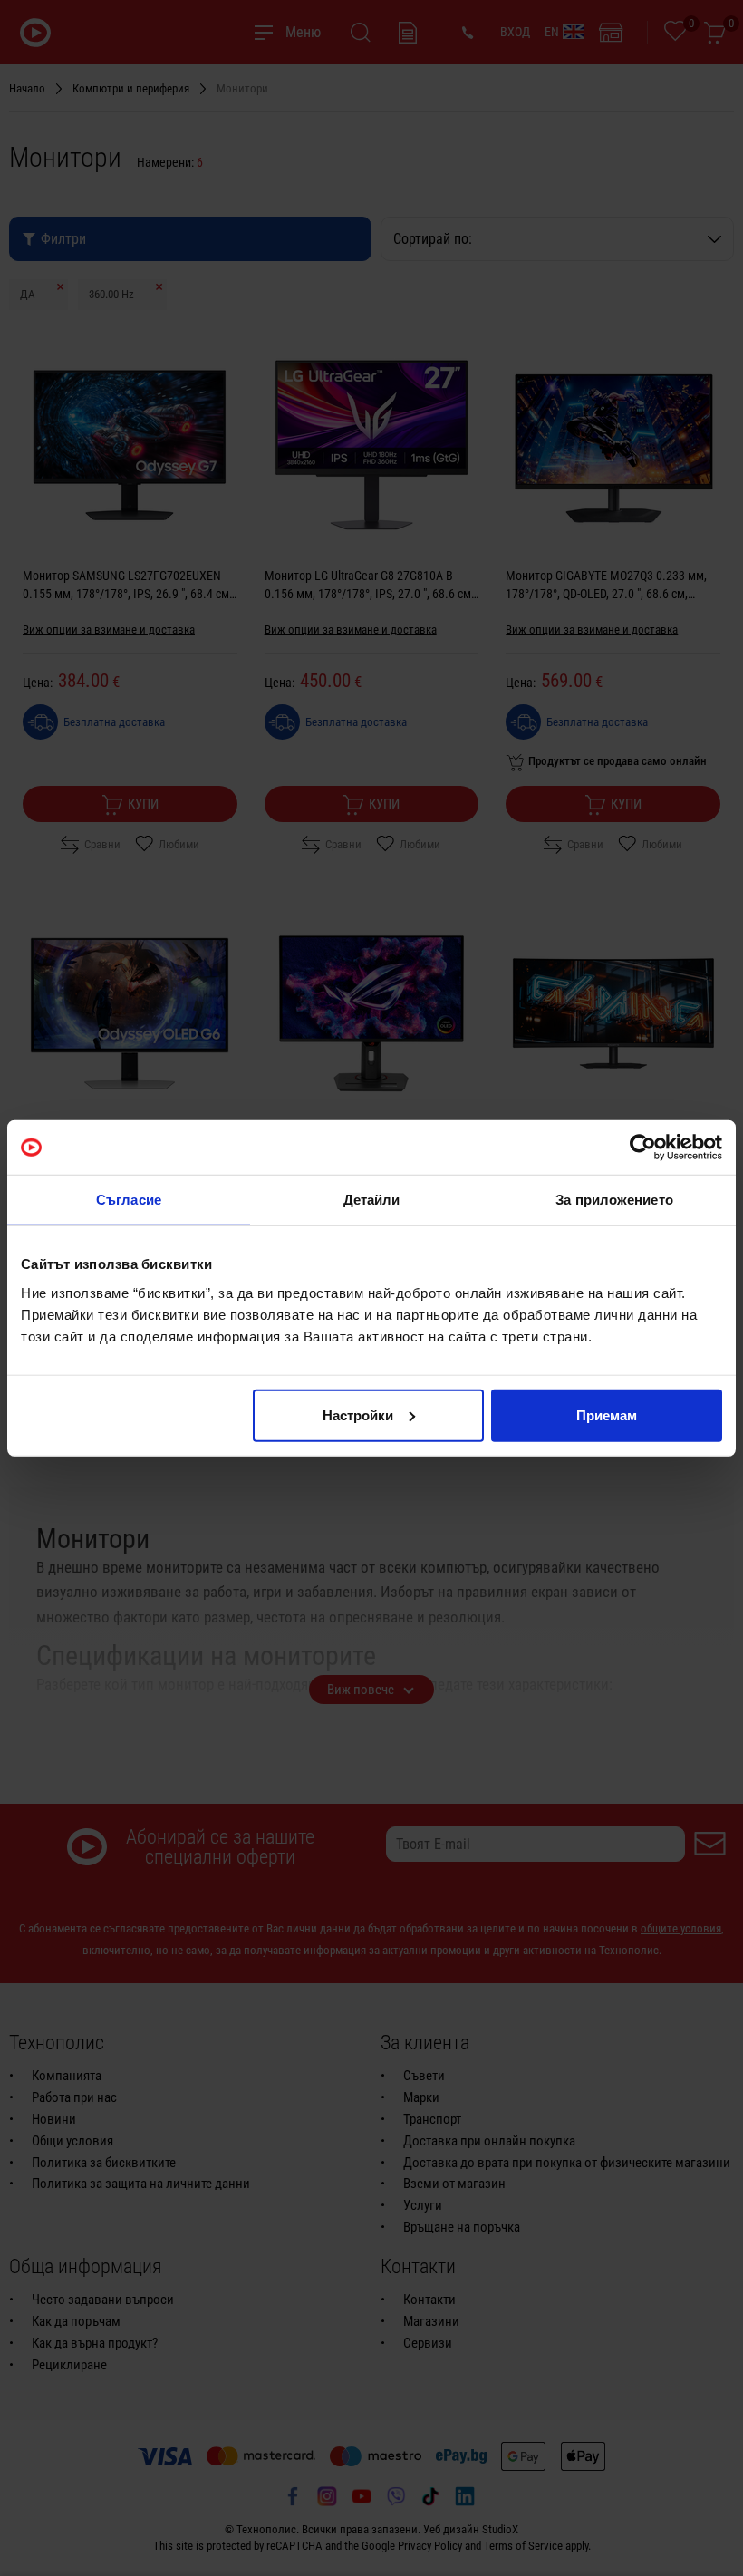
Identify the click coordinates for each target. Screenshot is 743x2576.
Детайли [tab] (372, 1200)
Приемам (607, 1414)
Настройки (358, 1414)
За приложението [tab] (614, 1200)
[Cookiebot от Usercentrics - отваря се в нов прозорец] (643, 1148)
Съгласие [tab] (129, 1200)
